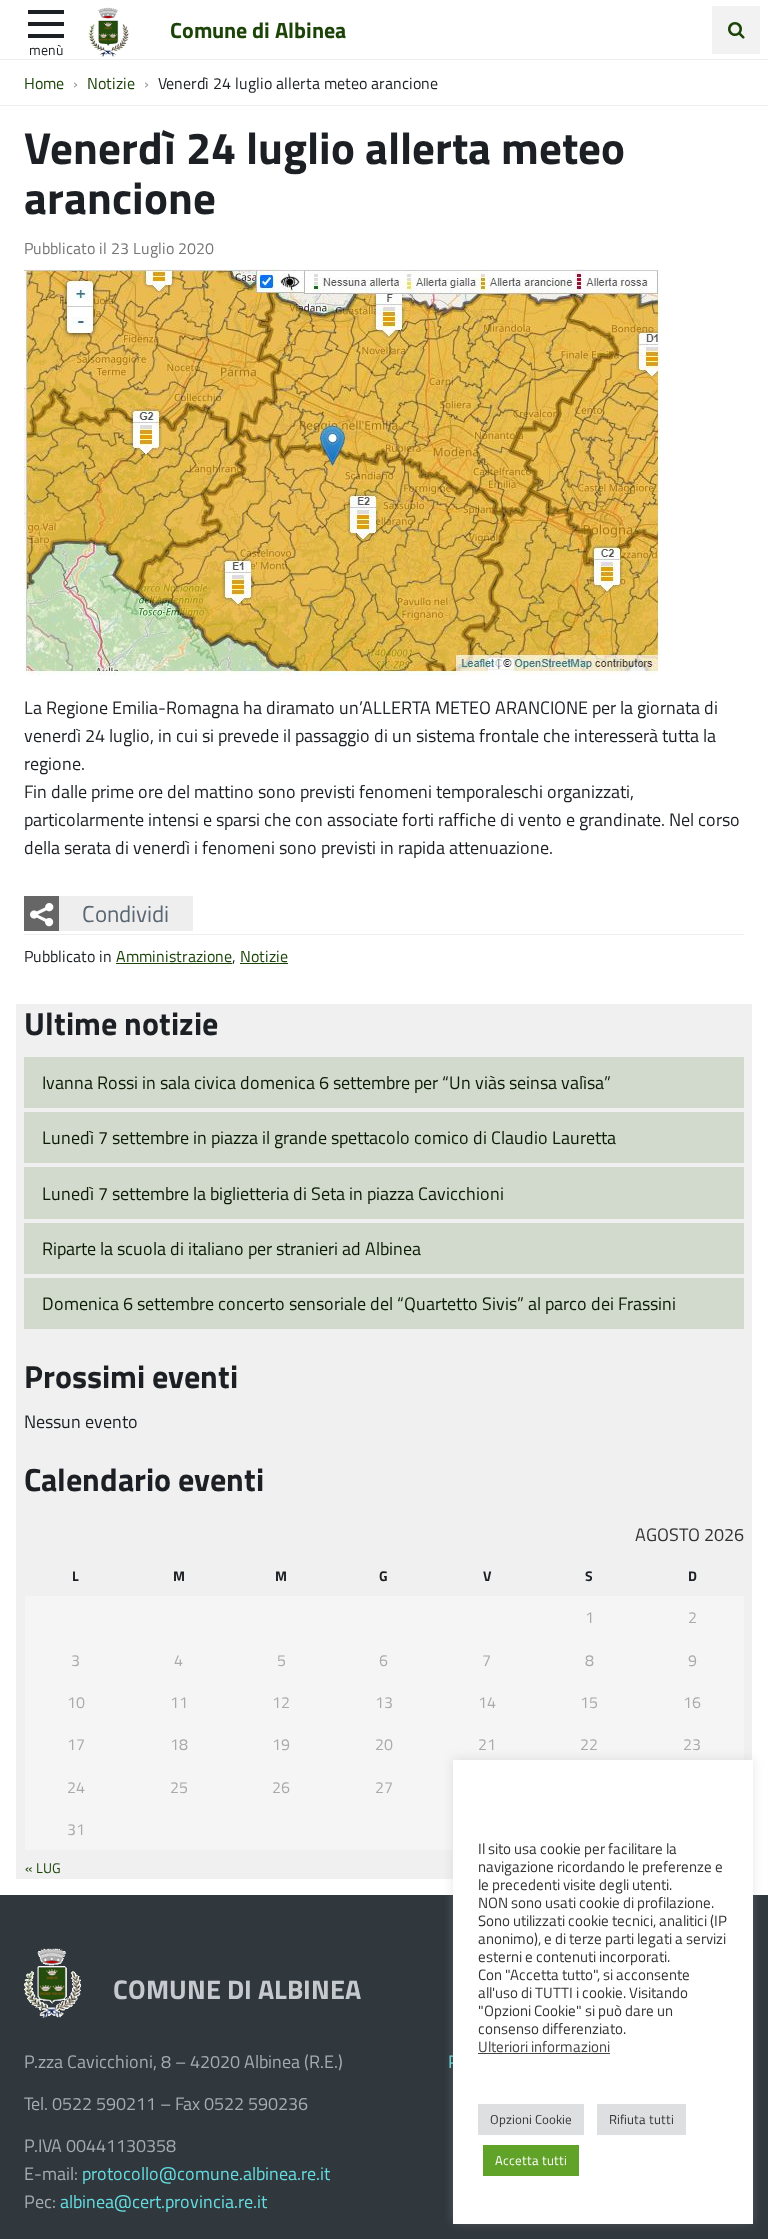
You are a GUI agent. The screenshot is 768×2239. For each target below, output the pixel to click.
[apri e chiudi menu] (46, 22)
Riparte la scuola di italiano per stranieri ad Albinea (231, 1248)
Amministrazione (174, 955)
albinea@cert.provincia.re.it (163, 2201)
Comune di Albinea (258, 29)
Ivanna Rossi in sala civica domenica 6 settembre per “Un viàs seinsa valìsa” (326, 1082)
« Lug (43, 1867)
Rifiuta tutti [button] (641, 2119)
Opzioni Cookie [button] (531, 2119)
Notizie (264, 955)
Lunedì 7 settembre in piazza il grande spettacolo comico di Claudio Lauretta (329, 1137)
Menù (46, 49)
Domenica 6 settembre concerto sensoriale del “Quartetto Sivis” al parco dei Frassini (359, 1303)
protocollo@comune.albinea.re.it (206, 2173)
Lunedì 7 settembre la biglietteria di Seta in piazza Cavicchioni (273, 1193)
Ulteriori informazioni (544, 2046)
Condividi (125, 913)
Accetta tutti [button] (531, 2160)
